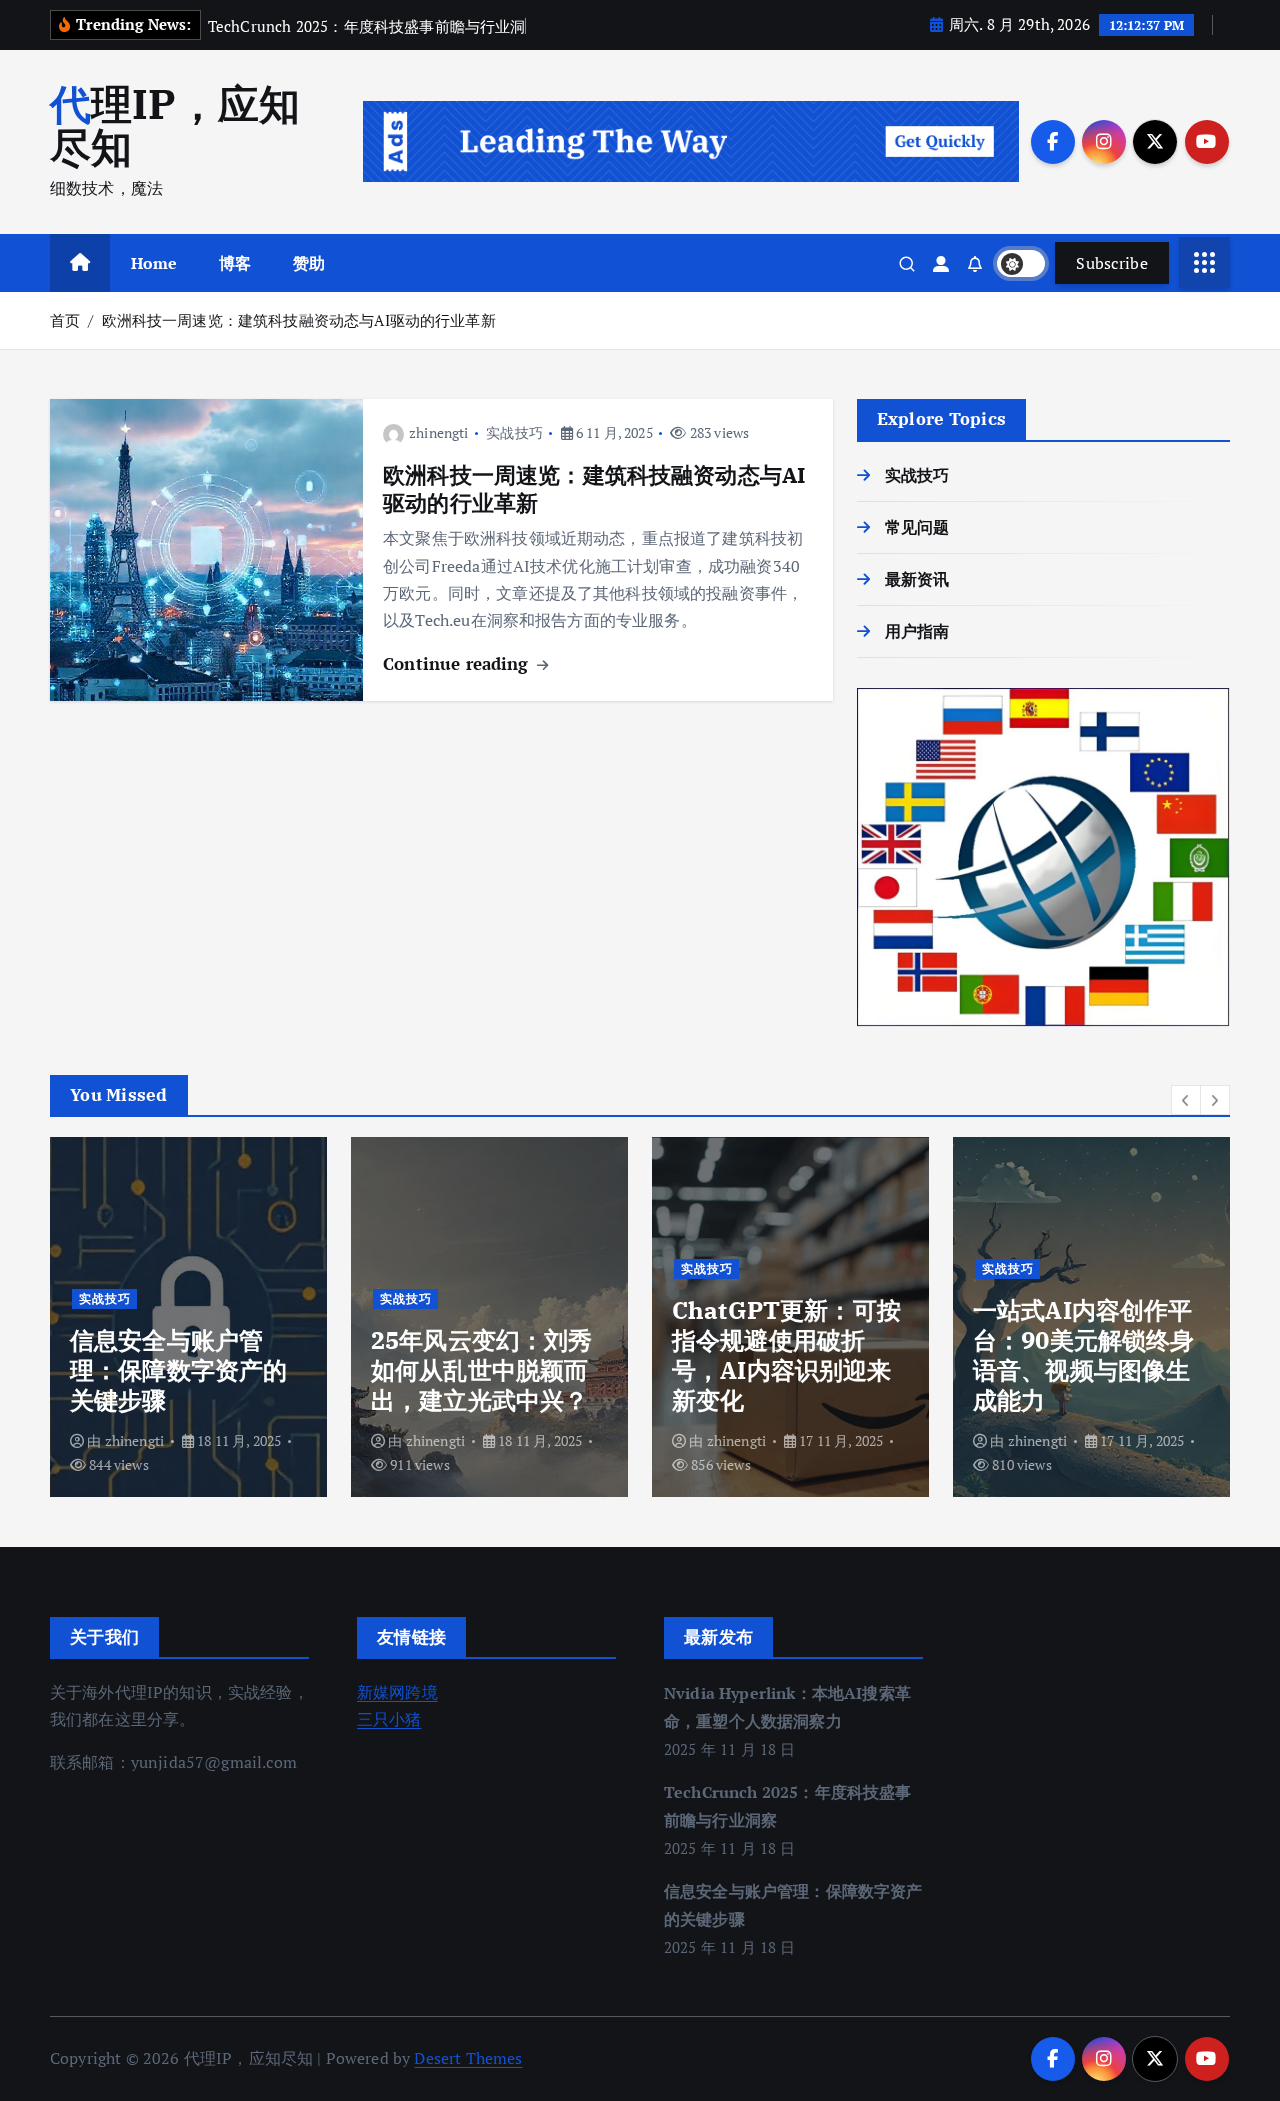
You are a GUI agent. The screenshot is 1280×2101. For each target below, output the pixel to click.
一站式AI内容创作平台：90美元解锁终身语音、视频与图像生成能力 (1084, 1355)
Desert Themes (468, 2058)
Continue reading (458, 663)
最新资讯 (917, 579)
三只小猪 (389, 1719)
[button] (1186, 1100)
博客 (235, 263)
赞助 (309, 263)
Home (154, 263)
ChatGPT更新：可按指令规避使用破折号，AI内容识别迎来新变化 (786, 1355)
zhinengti (438, 432)
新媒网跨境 (397, 1692)
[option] (188, 1317)
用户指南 (917, 631)
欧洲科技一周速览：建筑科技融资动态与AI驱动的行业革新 (299, 320)
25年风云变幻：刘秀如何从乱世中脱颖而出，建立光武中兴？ (482, 1370)
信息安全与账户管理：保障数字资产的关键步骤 (178, 1370)
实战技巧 (514, 432)
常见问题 (917, 527)
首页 (65, 320)
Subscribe (1112, 263)
